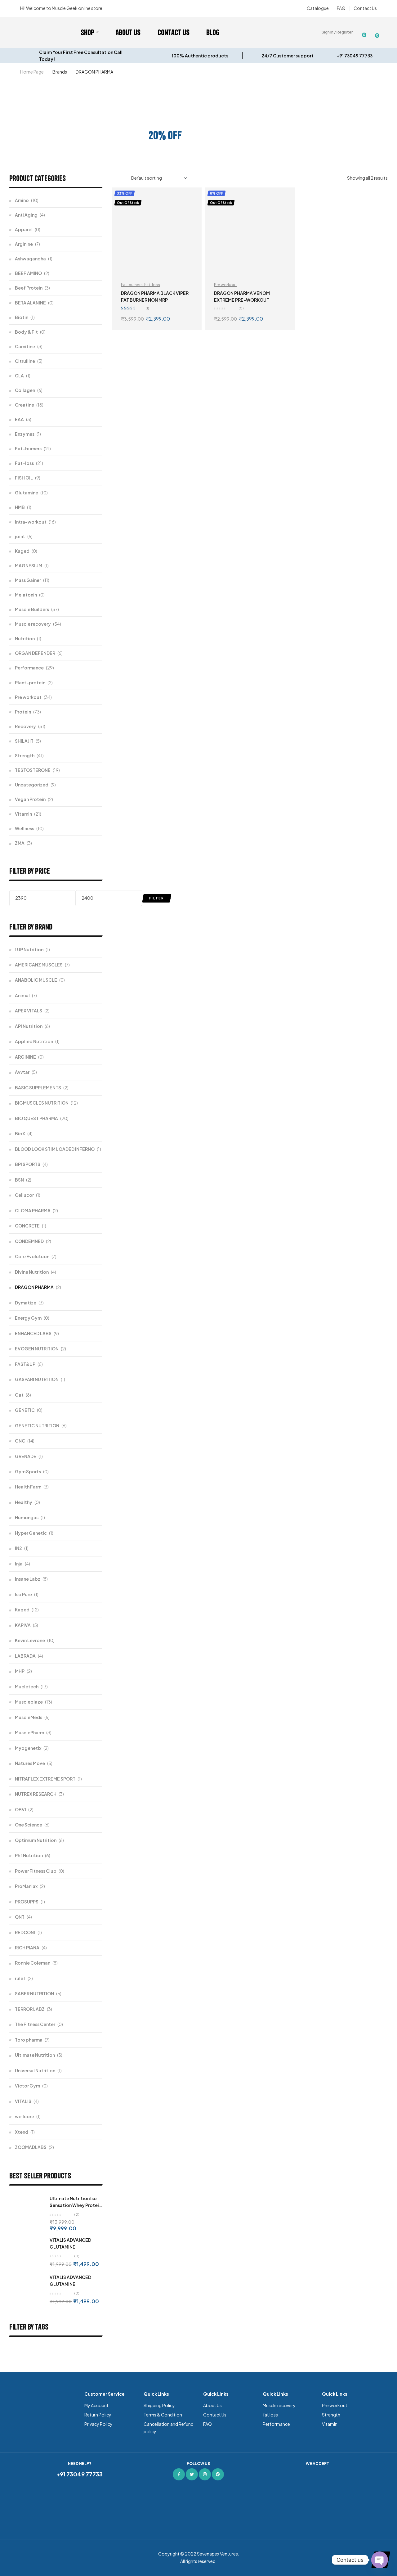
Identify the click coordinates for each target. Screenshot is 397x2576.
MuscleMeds (29, 1717)
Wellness (25, 828)
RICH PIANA (27, 1948)
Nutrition (25, 638)
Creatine (25, 405)
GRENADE (26, 1456)
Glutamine (27, 493)
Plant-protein (30, 682)
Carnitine (25, 346)
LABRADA (25, 1656)
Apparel (24, 229)
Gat (19, 1395)
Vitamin (23, 814)
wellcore (25, 2116)
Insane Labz (28, 1579)
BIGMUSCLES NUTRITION (42, 1103)
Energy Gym (28, 1318)
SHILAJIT (24, 741)
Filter (157, 898)
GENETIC (25, 1410)
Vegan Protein (30, 799)
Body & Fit (26, 332)
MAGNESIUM (29, 565)
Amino (22, 200)
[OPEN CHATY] (380, 2560)
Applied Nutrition (34, 1041)
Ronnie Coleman (33, 1963)
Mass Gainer (28, 580)
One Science (29, 1825)
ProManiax (26, 1886)
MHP (20, 1671)
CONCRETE (27, 1226)
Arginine (24, 244)
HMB (20, 507)
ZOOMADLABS (31, 2147)
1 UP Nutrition (29, 949)
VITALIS (23, 2101)
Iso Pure (23, 1594)
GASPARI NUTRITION (37, 1379)
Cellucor (24, 1195)
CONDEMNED (29, 1241)
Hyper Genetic (31, 1533)
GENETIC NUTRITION (37, 1425)
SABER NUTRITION (34, 1993)
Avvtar (22, 1072)
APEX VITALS (29, 1011)
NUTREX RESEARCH (36, 1794)
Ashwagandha (30, 259)
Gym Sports (28, 1471)
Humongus (27, 1517)
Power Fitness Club (36, 1871)
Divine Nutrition (32, 1272)
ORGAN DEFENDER (35, 653)
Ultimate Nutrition (35, 2055)
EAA (19, 419)
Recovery (25, 726)
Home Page (32, 72)
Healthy (24, 1502)
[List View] (122, 178)
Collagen (25, 390)
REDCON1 (25, 1932)
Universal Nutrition (35, 2070)
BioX (20, 1133)
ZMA (20, 843)
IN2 (18, 1548)
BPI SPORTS (28, 1164)
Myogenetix (28, 1748)
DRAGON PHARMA (34, 1287)
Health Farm (28, 1487)
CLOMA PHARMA (33, 1210)
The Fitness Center (35, 2024)
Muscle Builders (32, 609)
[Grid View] (114, 178)
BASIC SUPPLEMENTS (38, 1088)
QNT (20, 1917)
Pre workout (225, 285)
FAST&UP (25, 1364)
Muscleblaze (29, 1702)
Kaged (22, 551)
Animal (22, 995)
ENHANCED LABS (33, 1333)
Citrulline (25, 361)
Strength (25, 755)
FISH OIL (24, 478)
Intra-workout (31, 522)
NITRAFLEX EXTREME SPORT (45, 1779)
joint (20, 536)
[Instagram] (205, 2474)
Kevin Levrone (30, 1640)
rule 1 (20, 1978)
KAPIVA (23, 1625)
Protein (23, 712)
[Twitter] (192, 2474)
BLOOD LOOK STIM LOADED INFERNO (55, 1149)
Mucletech (27, 1687)
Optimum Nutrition (36, 1840)
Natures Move (30, 1763)
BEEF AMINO (28, 273)
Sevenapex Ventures (217, 2554)
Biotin (22, 317)
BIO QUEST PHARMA (36, 1118)
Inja (19, 1564)
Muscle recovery (33, 624)
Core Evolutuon (32, 1256)
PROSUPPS (27, 1902)
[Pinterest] (218, 2474)
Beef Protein (29, 288)
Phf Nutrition (29, 1855)
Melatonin (26, 595)
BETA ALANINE (30, 303)
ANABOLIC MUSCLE (36, 980)
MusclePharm (29, 1732)
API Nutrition (29, 1026)
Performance (29, 668)
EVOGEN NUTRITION (37, 1349)
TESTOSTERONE (33, 770)
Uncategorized (32, 785)
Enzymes (25, 434)
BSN (19, 1180)
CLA (19, 376)
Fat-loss (152, 285)
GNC (20, 1441)
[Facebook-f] (179, 2474)
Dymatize (26, 1303)
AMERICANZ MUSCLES (39, 965)
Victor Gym (27, 2086)
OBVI (20, 1809)
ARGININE (25, 1057)
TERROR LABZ (30, 2009)
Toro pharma (29, 2040)
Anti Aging (26, 215)
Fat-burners (132, 285)
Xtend (22, 2132)
